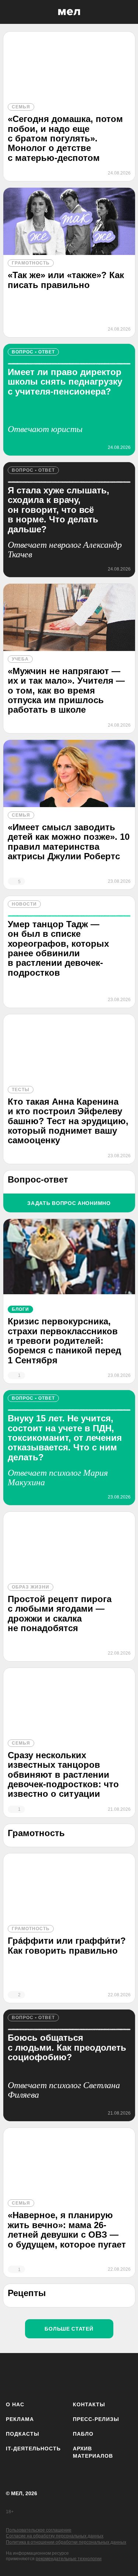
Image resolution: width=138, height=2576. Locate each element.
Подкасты (23, 2434)
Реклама (20, 2419)
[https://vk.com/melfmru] (57, 2376)
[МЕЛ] (69, 12)
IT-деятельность (33, 2449)
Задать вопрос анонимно (69, 1203)
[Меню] (127, 12)
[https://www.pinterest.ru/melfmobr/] (101, 2376)
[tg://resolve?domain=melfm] (14, 2376)
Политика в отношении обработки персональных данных (66, 2542)
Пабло (83, 2434)
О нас (15, 2404)
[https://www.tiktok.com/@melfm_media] (79, 2376)
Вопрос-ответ (38, 1179)
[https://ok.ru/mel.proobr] (122, 2376)
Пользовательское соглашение (39, 2530)
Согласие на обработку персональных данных (55, 2536)
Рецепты (27, 2293)
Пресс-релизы (96, 2419)
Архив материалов (93, 2452)
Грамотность (36, 1833)
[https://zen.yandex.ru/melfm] (36, 2376)
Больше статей (69, 2329)
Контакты (89, 2404)
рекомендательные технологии (69, 2559)
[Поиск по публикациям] (11, 12)
